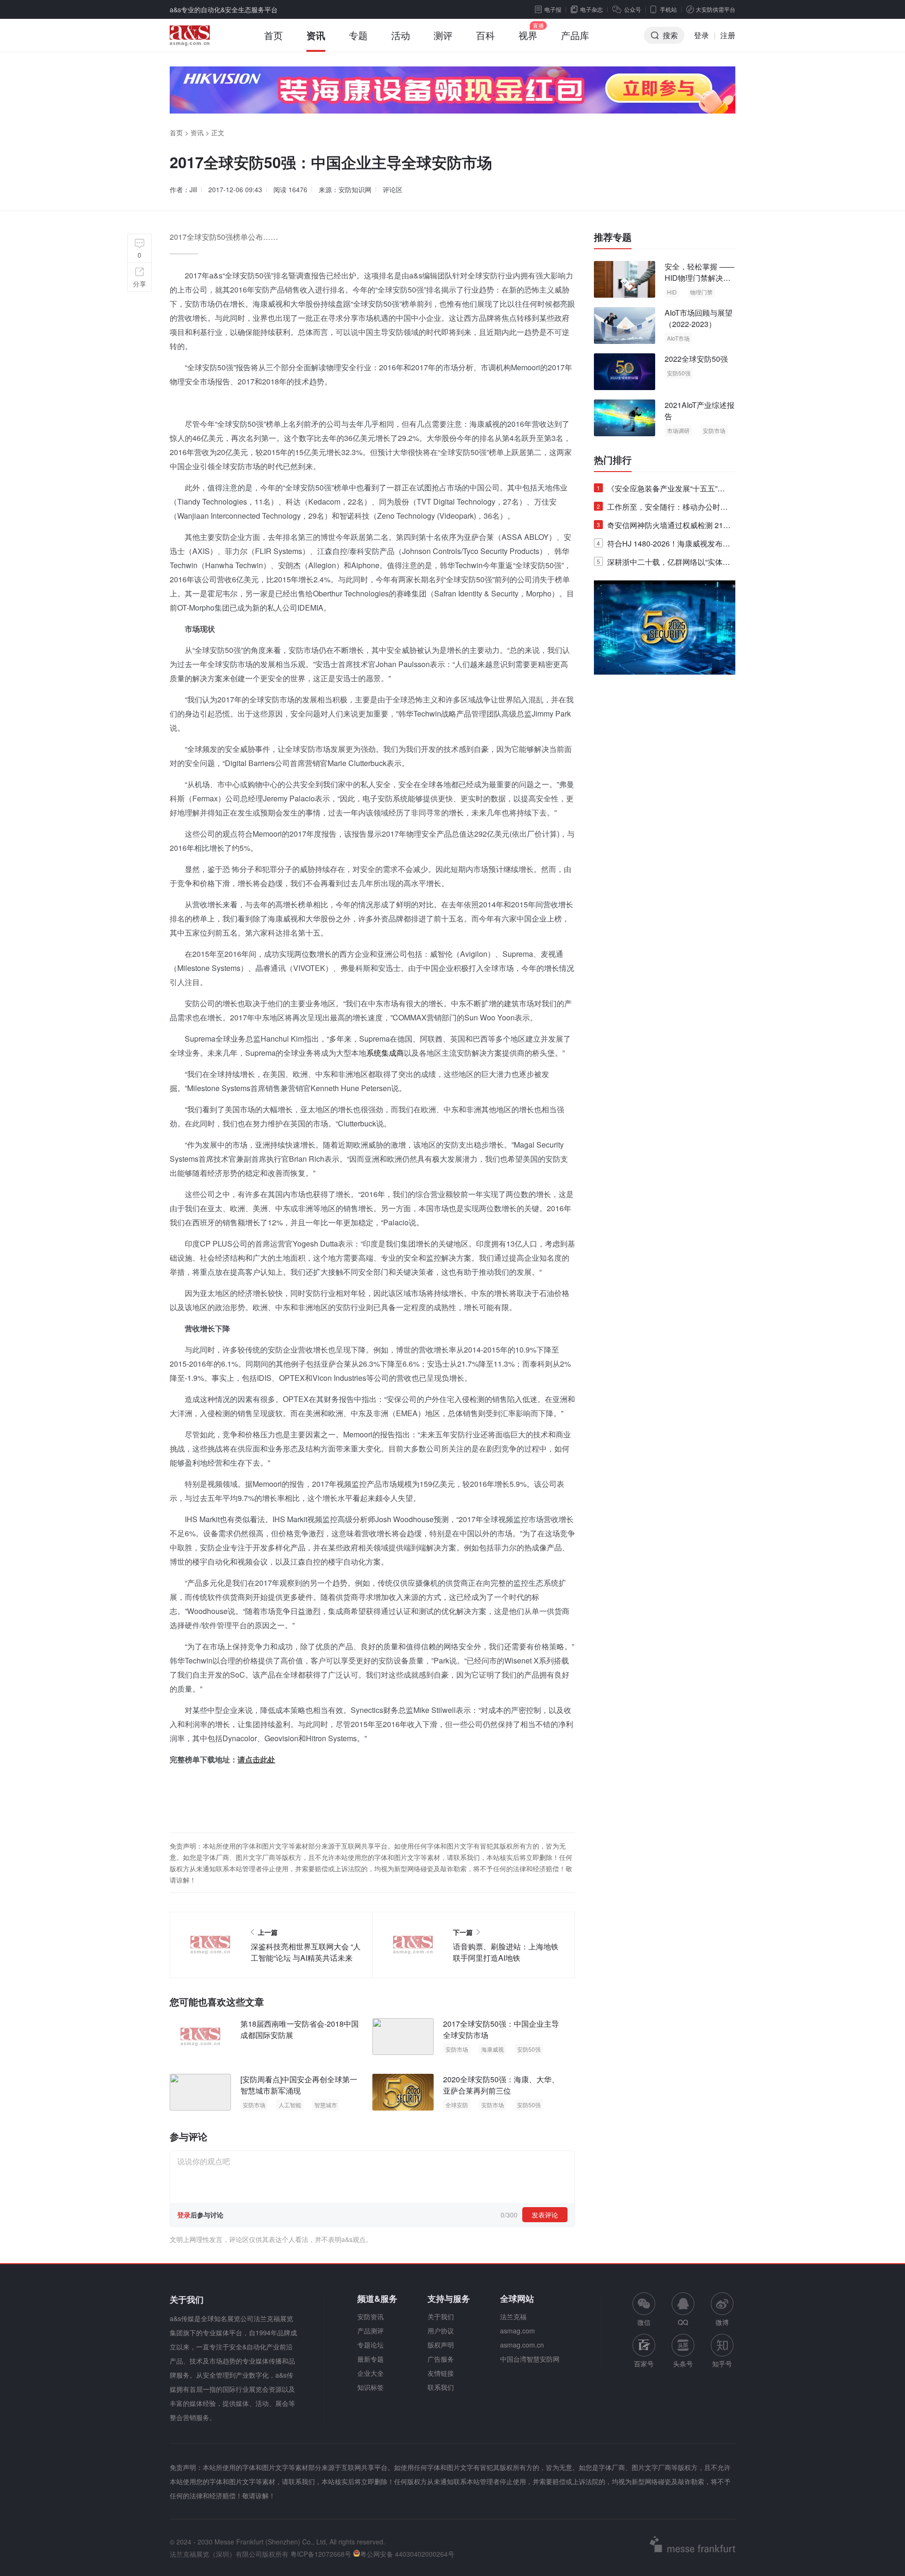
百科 (485, 35)
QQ (683, 2322)
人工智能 (290, 2105)
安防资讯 (370, 2316)
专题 (358, 35)
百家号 (644, 2364)
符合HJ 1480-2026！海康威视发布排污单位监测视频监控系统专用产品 (663, 545)
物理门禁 (701, 292)
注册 (728, 35)
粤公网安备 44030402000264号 (407, 2554)
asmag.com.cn (522, 2345)
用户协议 (441, 2331)
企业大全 (370, 2373)
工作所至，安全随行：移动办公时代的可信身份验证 (662, 509)
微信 (644, 2310)
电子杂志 (592, 9)
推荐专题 (613, 237)
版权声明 (441, 2345)
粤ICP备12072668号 (321, 2554)
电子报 (553, 9)
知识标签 (370, 2387)
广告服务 (441, 2359)
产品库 (575, 35)
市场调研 (678, 430)
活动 (401, 35)
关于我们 (441, 2316)
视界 (528, 35)
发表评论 (545, 2215)
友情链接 (441, 2373)
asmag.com (518, 2331)
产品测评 (370, 2331)
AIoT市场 (678, 338)
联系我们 (441, 2387)
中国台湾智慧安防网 (530, 2359)
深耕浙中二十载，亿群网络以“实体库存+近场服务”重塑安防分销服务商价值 (663, 564)
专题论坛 (370, 2345)
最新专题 (370, 2359)
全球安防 (457, 2105)
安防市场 (457, 2049)
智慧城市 (326, 2105)
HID (672, 292)
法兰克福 (513, 2316)
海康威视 (493, 2049)
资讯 (316, 35)
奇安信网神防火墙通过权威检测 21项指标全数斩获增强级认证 (664, 527)
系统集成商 (385, 1053)
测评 (443, 35)
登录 (701, 35)
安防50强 (529, 2049)
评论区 (393, 189)
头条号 (683, 2364)
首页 (273, 35)
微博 (722, 2322)
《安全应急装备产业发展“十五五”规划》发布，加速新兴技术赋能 (661, 490)
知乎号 (722, 2364)
